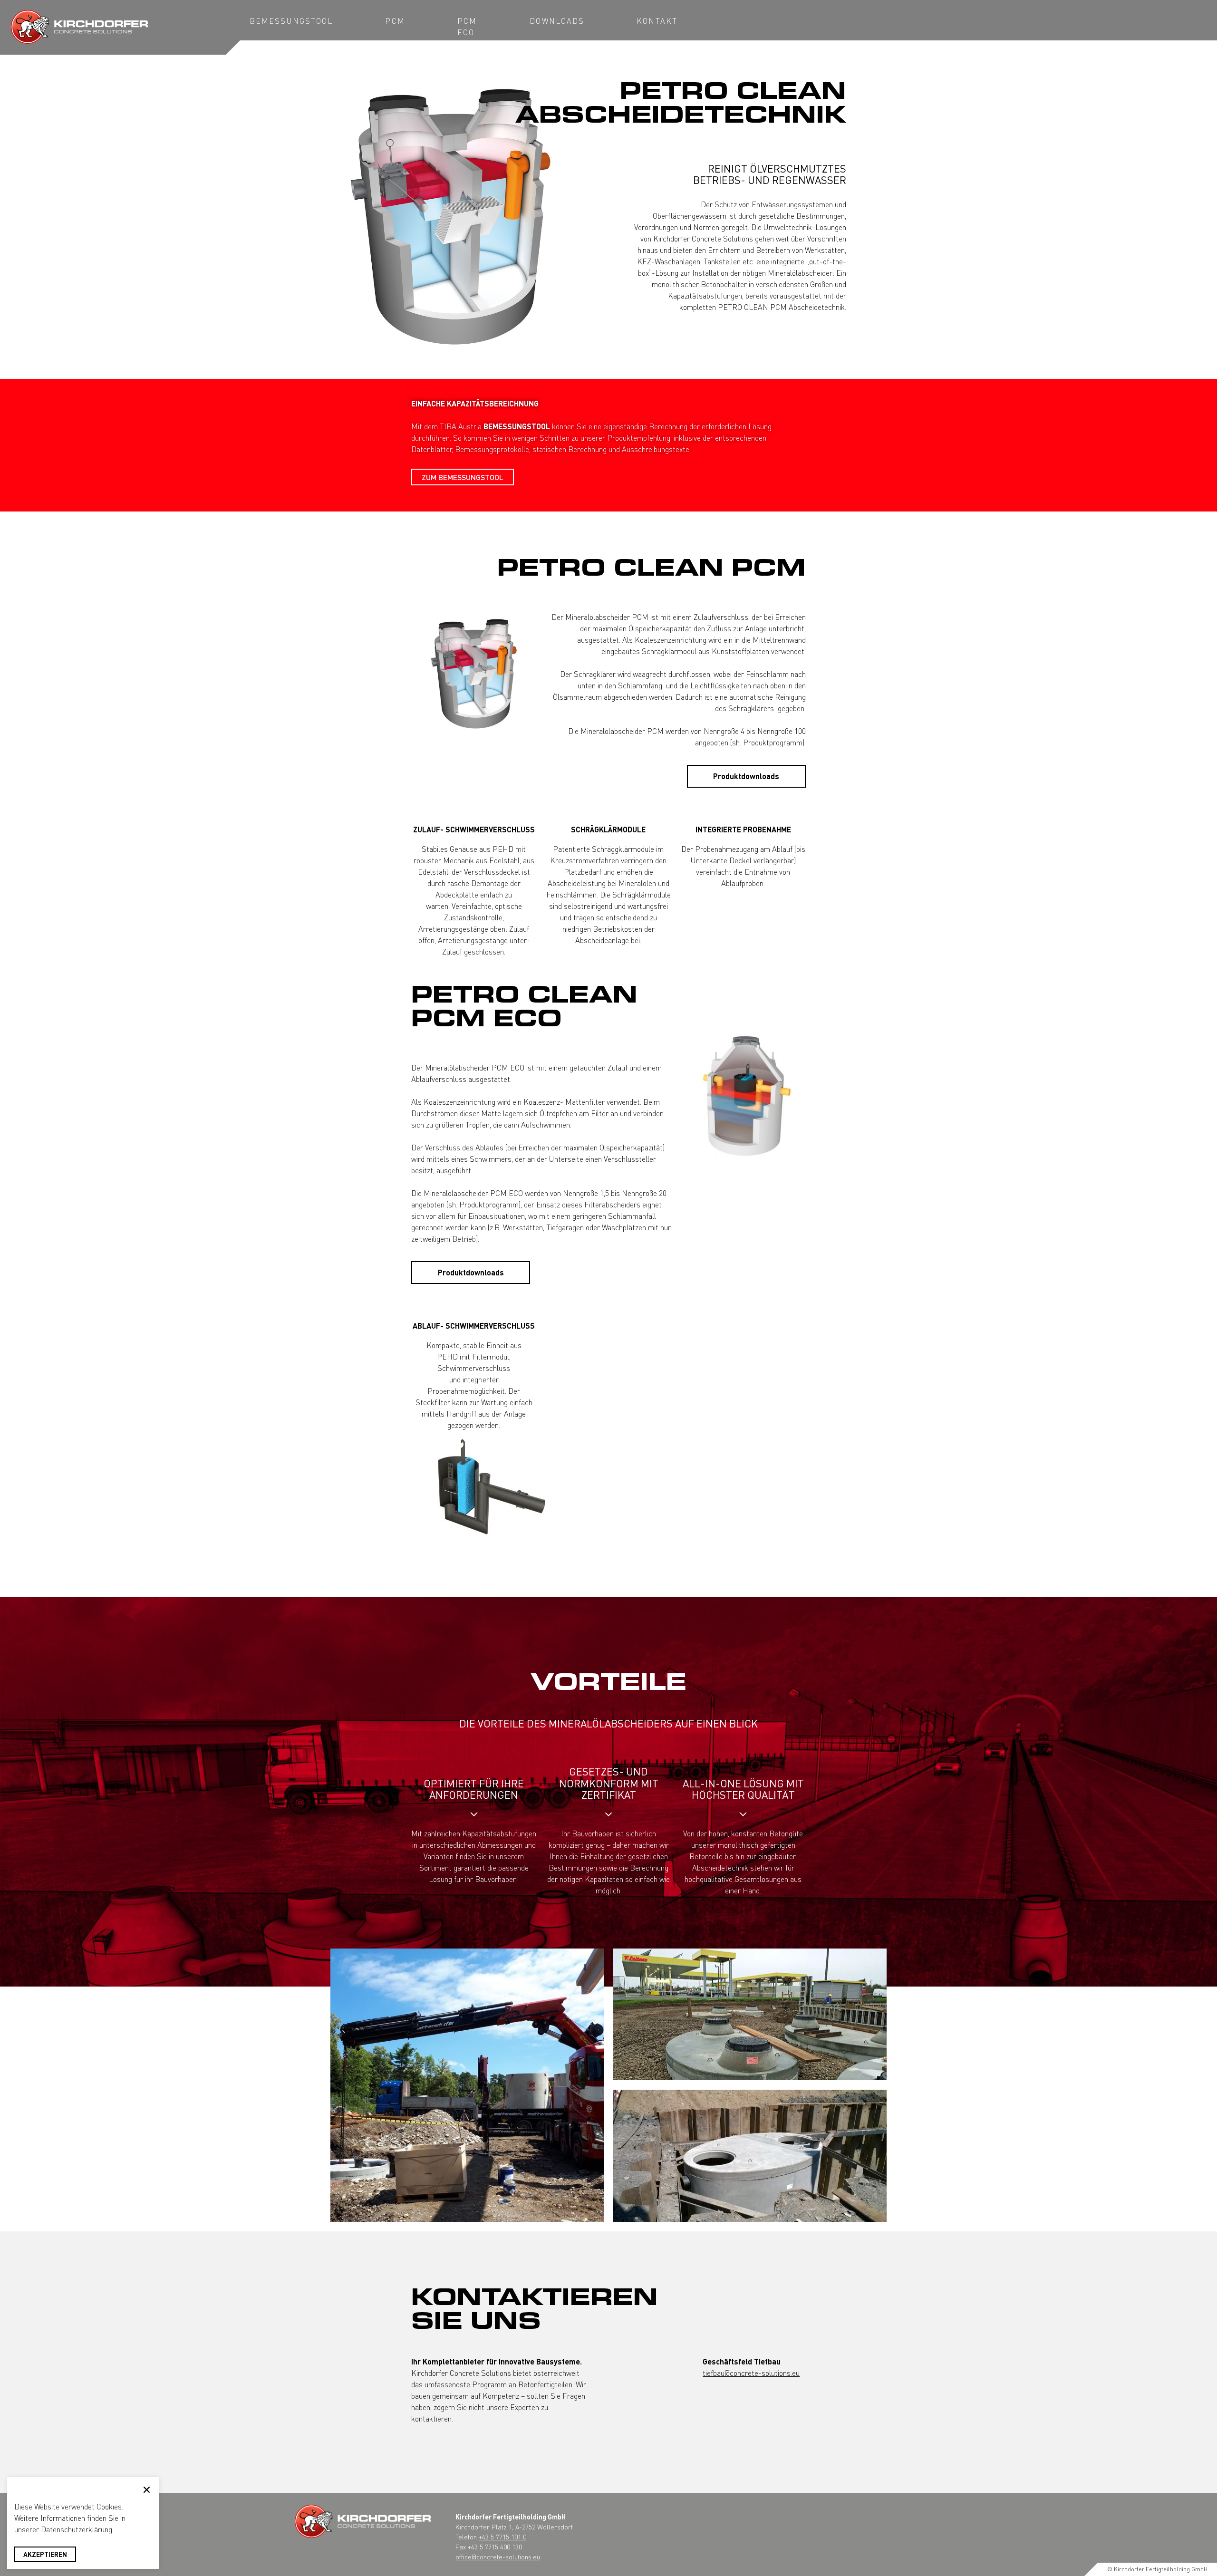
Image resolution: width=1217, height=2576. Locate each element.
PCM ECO (467, 26)
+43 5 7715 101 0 (502, 2537)
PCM (395, 21)
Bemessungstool (291, 21)
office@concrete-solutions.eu (498, 2557)
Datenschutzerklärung (77, 2529)
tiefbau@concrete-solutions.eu (751, 2373)
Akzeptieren (45, 2554)
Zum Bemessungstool (463, 477)
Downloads (557, 21)
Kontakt (657, 21)
